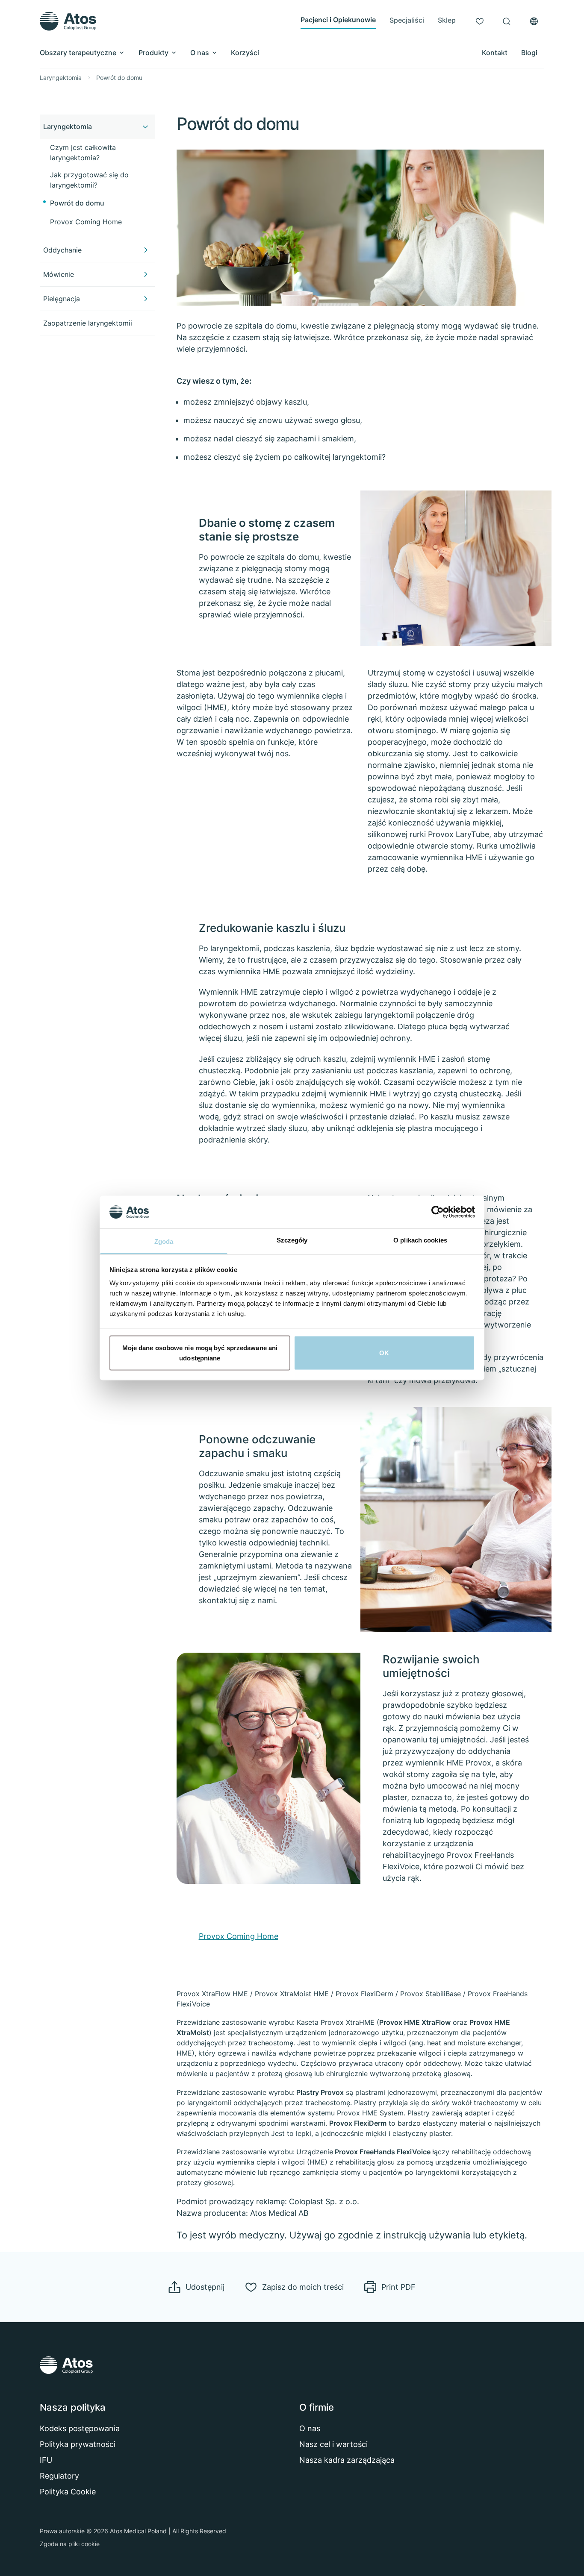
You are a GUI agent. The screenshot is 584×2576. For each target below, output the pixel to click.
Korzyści (245, 53)
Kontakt (495, 53)
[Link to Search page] (507, 21)
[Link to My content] (480, 21)
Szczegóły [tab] (292, 1240)
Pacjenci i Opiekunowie (338, 20)
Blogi (529, 53)
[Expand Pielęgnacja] (145, 299)
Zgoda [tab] (164, 1241)
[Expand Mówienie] (145, 274)
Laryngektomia (61, 78)
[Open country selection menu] (534, 21)
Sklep (447, 20)
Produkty (153, 53)
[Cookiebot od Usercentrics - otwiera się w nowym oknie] (438, 1212)
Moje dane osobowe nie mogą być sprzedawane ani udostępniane (200, 1353)
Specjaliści (407, 20)
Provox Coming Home (239, 1936)
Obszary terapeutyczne (78, 53)
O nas (200, 53)
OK (384, 1353)
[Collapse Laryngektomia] (145, 126)
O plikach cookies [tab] (420, 1240)
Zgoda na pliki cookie (70, 2544)
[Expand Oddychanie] (145, 250)
